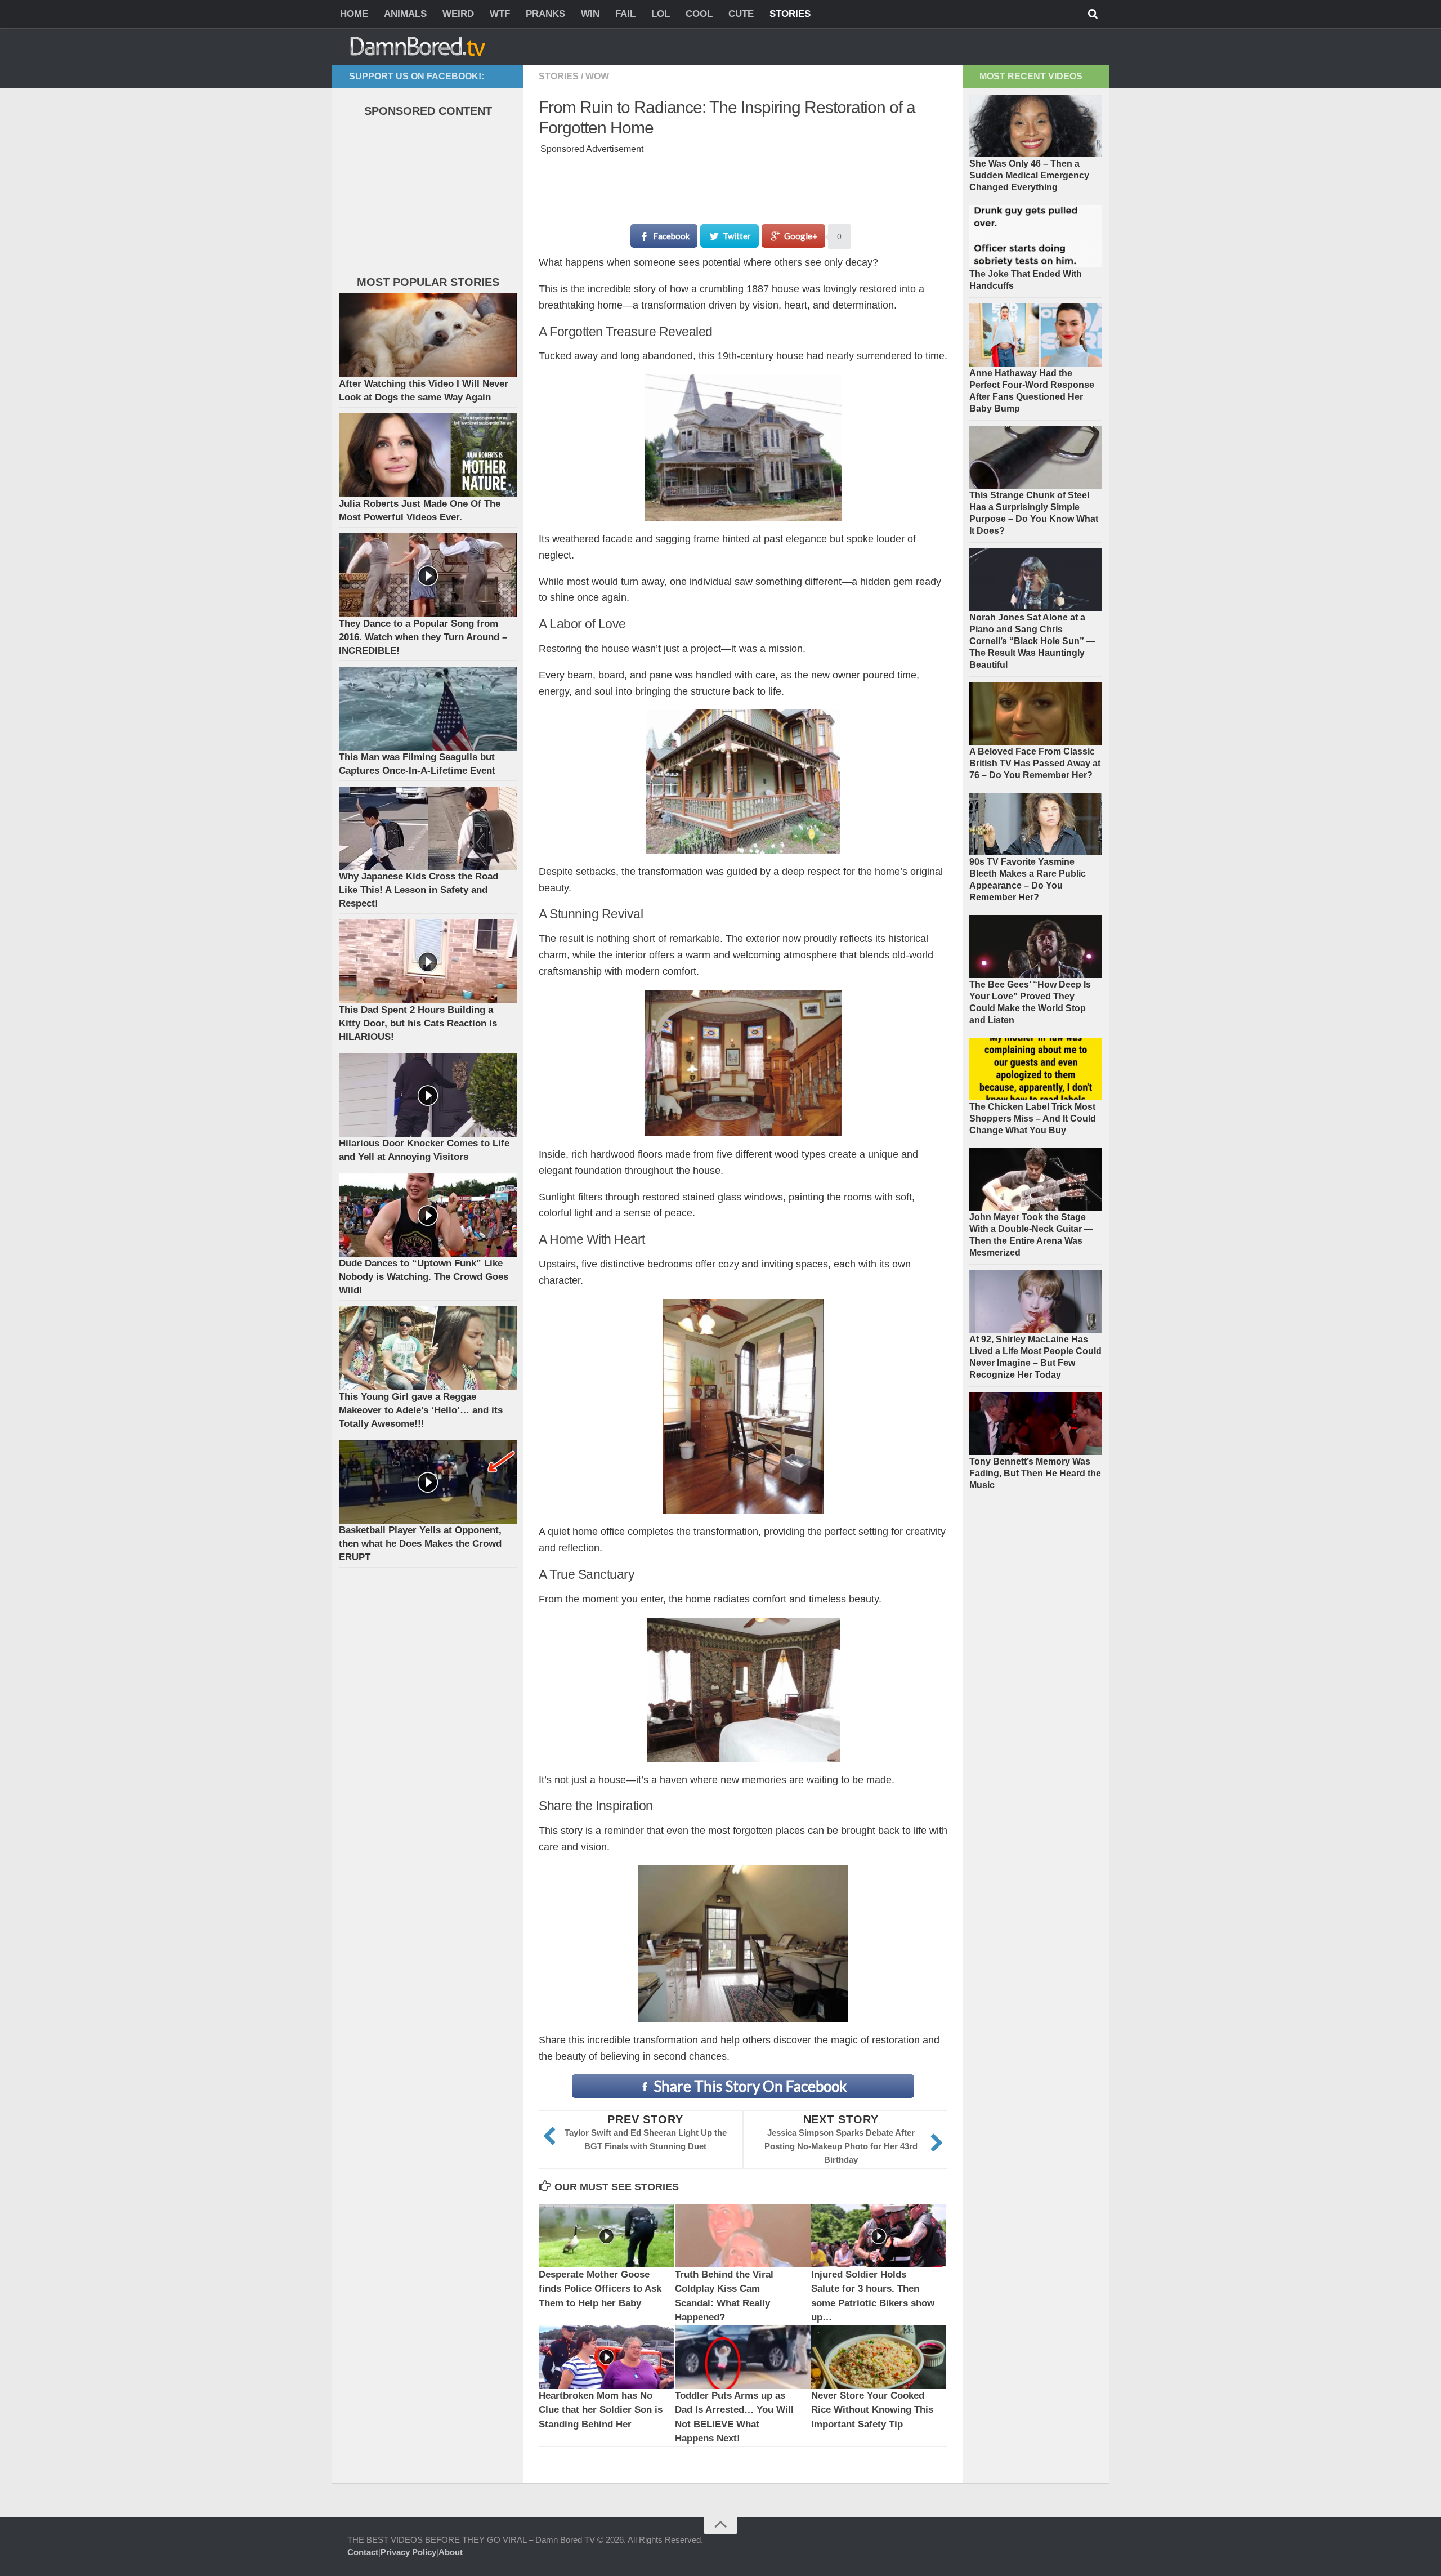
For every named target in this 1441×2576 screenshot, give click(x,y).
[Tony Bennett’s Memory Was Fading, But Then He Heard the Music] (1036, 1424)
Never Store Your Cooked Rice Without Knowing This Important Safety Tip (872, 2410)
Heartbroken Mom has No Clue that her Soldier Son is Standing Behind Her (601, 2410)
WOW (597, 76)
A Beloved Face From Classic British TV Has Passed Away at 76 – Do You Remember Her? (1035, 763)
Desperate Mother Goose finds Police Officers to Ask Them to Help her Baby (600, 2289)
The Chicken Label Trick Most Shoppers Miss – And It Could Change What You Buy (1033, 1119)
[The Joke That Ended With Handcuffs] (1036, 236)
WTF (500, 14)
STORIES (790, 14)
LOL (661, 14)
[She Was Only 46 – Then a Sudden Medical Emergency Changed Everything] (1036, 126)
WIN (590, 14)
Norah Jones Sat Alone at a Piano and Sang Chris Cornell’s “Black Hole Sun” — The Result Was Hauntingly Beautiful (1032, 641)
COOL (699, 14)
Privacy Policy (408, 2552)
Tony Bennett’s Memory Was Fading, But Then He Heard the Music (1035, 1473)
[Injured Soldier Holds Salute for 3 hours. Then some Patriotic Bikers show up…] (879, 2236)
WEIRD (458, 14)
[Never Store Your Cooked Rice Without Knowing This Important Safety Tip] (879, 2357)
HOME (354, 14)
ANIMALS (405, 14)
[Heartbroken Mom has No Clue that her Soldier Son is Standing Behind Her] (607, 2357)
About (451, 2552)
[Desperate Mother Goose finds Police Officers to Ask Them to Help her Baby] (607, 2236)
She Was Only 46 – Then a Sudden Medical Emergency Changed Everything (1029, 175)
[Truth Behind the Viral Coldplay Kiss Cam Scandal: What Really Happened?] (743, 2236)
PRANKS (545, 14)
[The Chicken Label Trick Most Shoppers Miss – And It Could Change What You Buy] (1036, 1069)
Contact (363, 2552)
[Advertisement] (744, 182)
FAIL (625, 14)
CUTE (741, 14)
